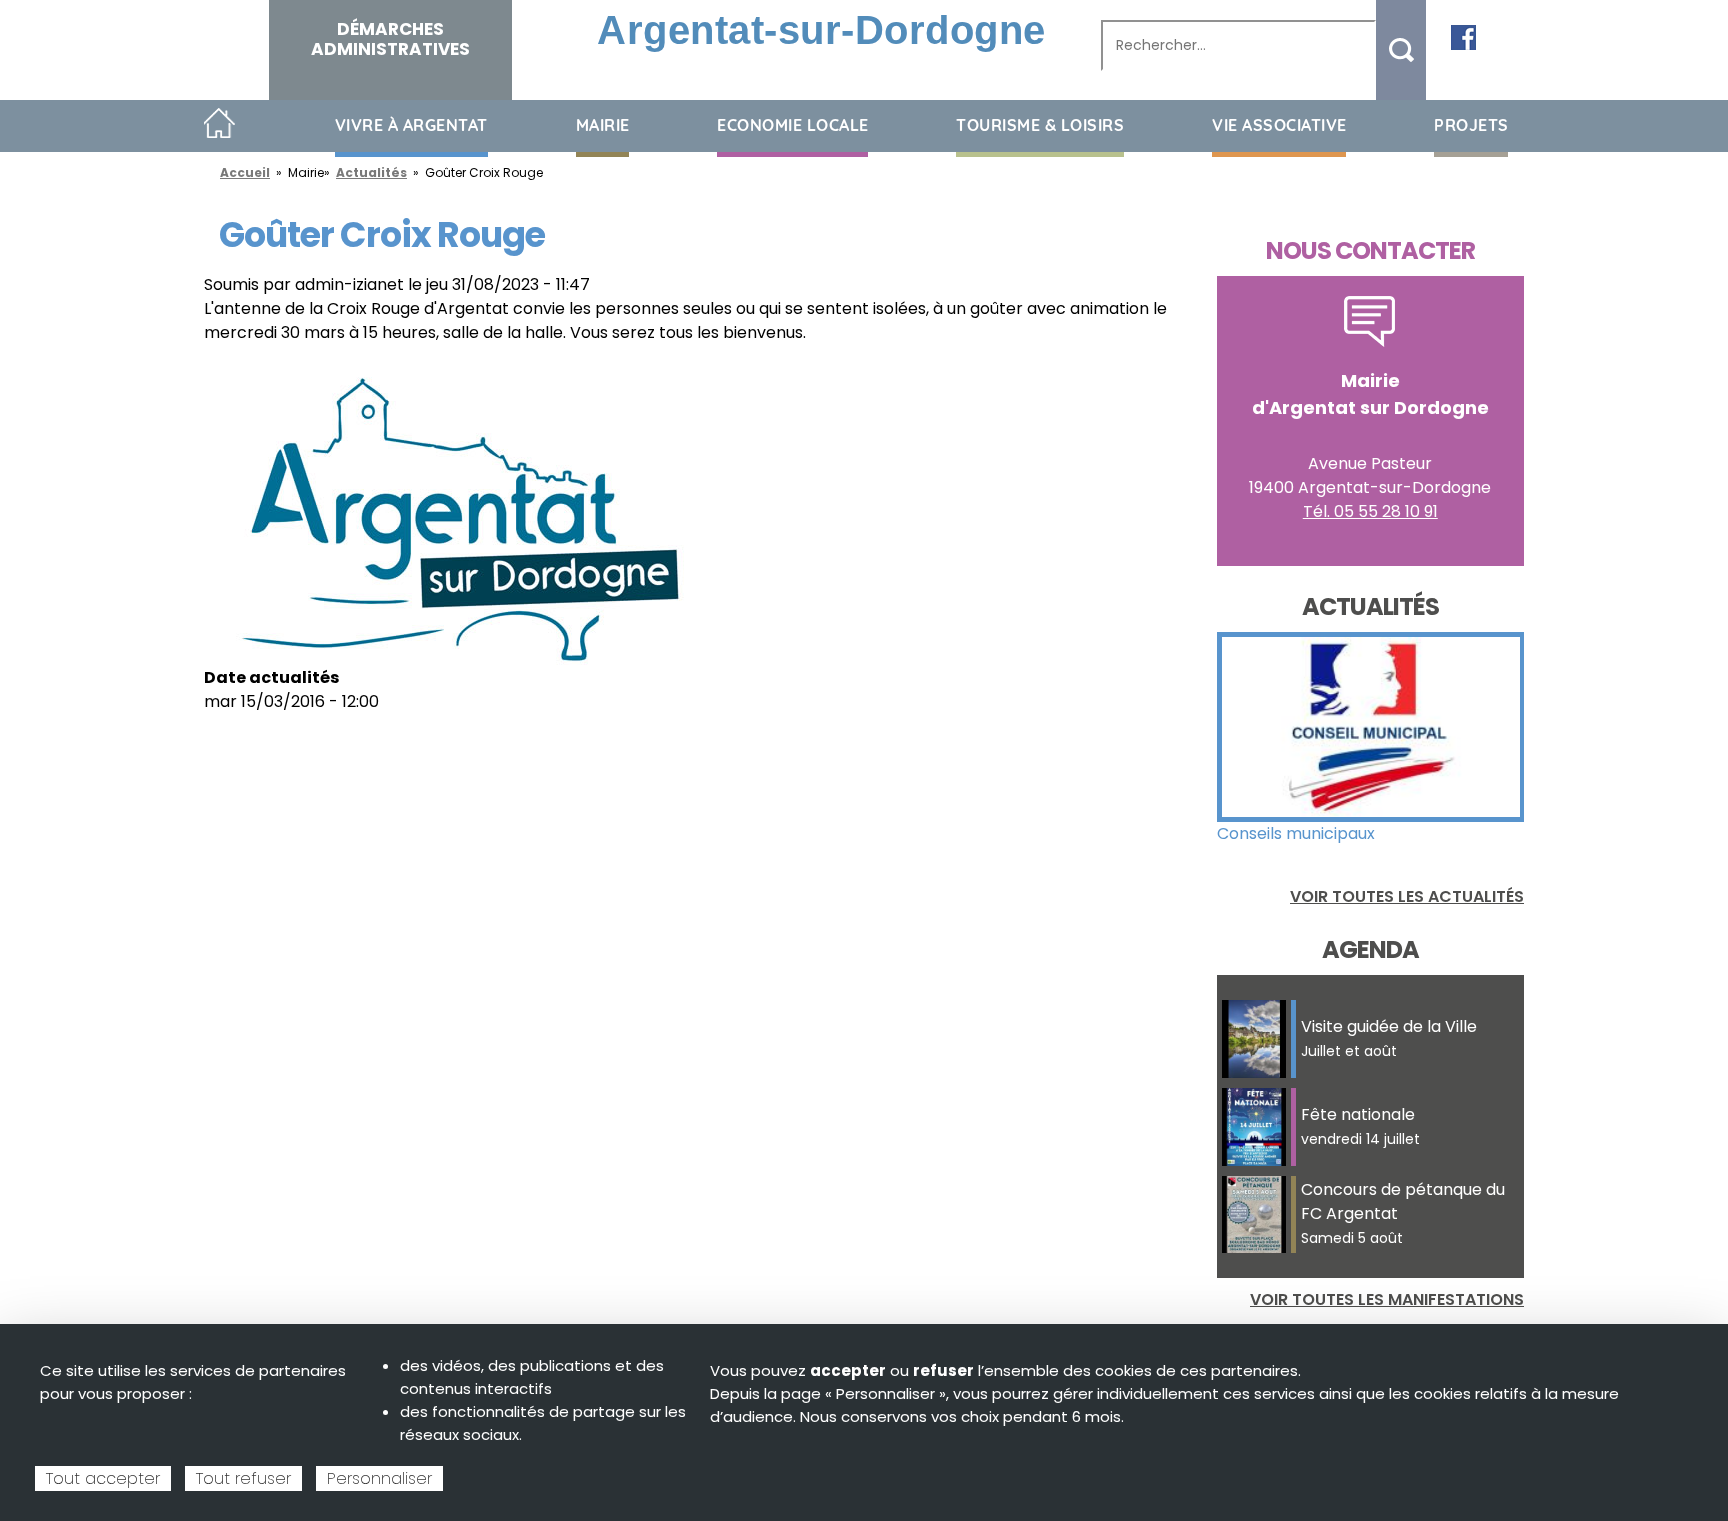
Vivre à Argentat (411, 125)
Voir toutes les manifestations (1387, 1299)
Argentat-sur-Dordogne (821, 30)
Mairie (603, 125)
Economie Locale (793, 125)
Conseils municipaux (1296, 833)
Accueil (219, 124)
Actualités (371, 172)
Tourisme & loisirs (1040, 125)
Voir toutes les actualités (1407, 896)
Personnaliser (379, 1478)
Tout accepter (103, 1478)
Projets (1471, 125)
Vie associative (1279, 125)
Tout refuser (243, 1478)
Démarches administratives (390, 39)
